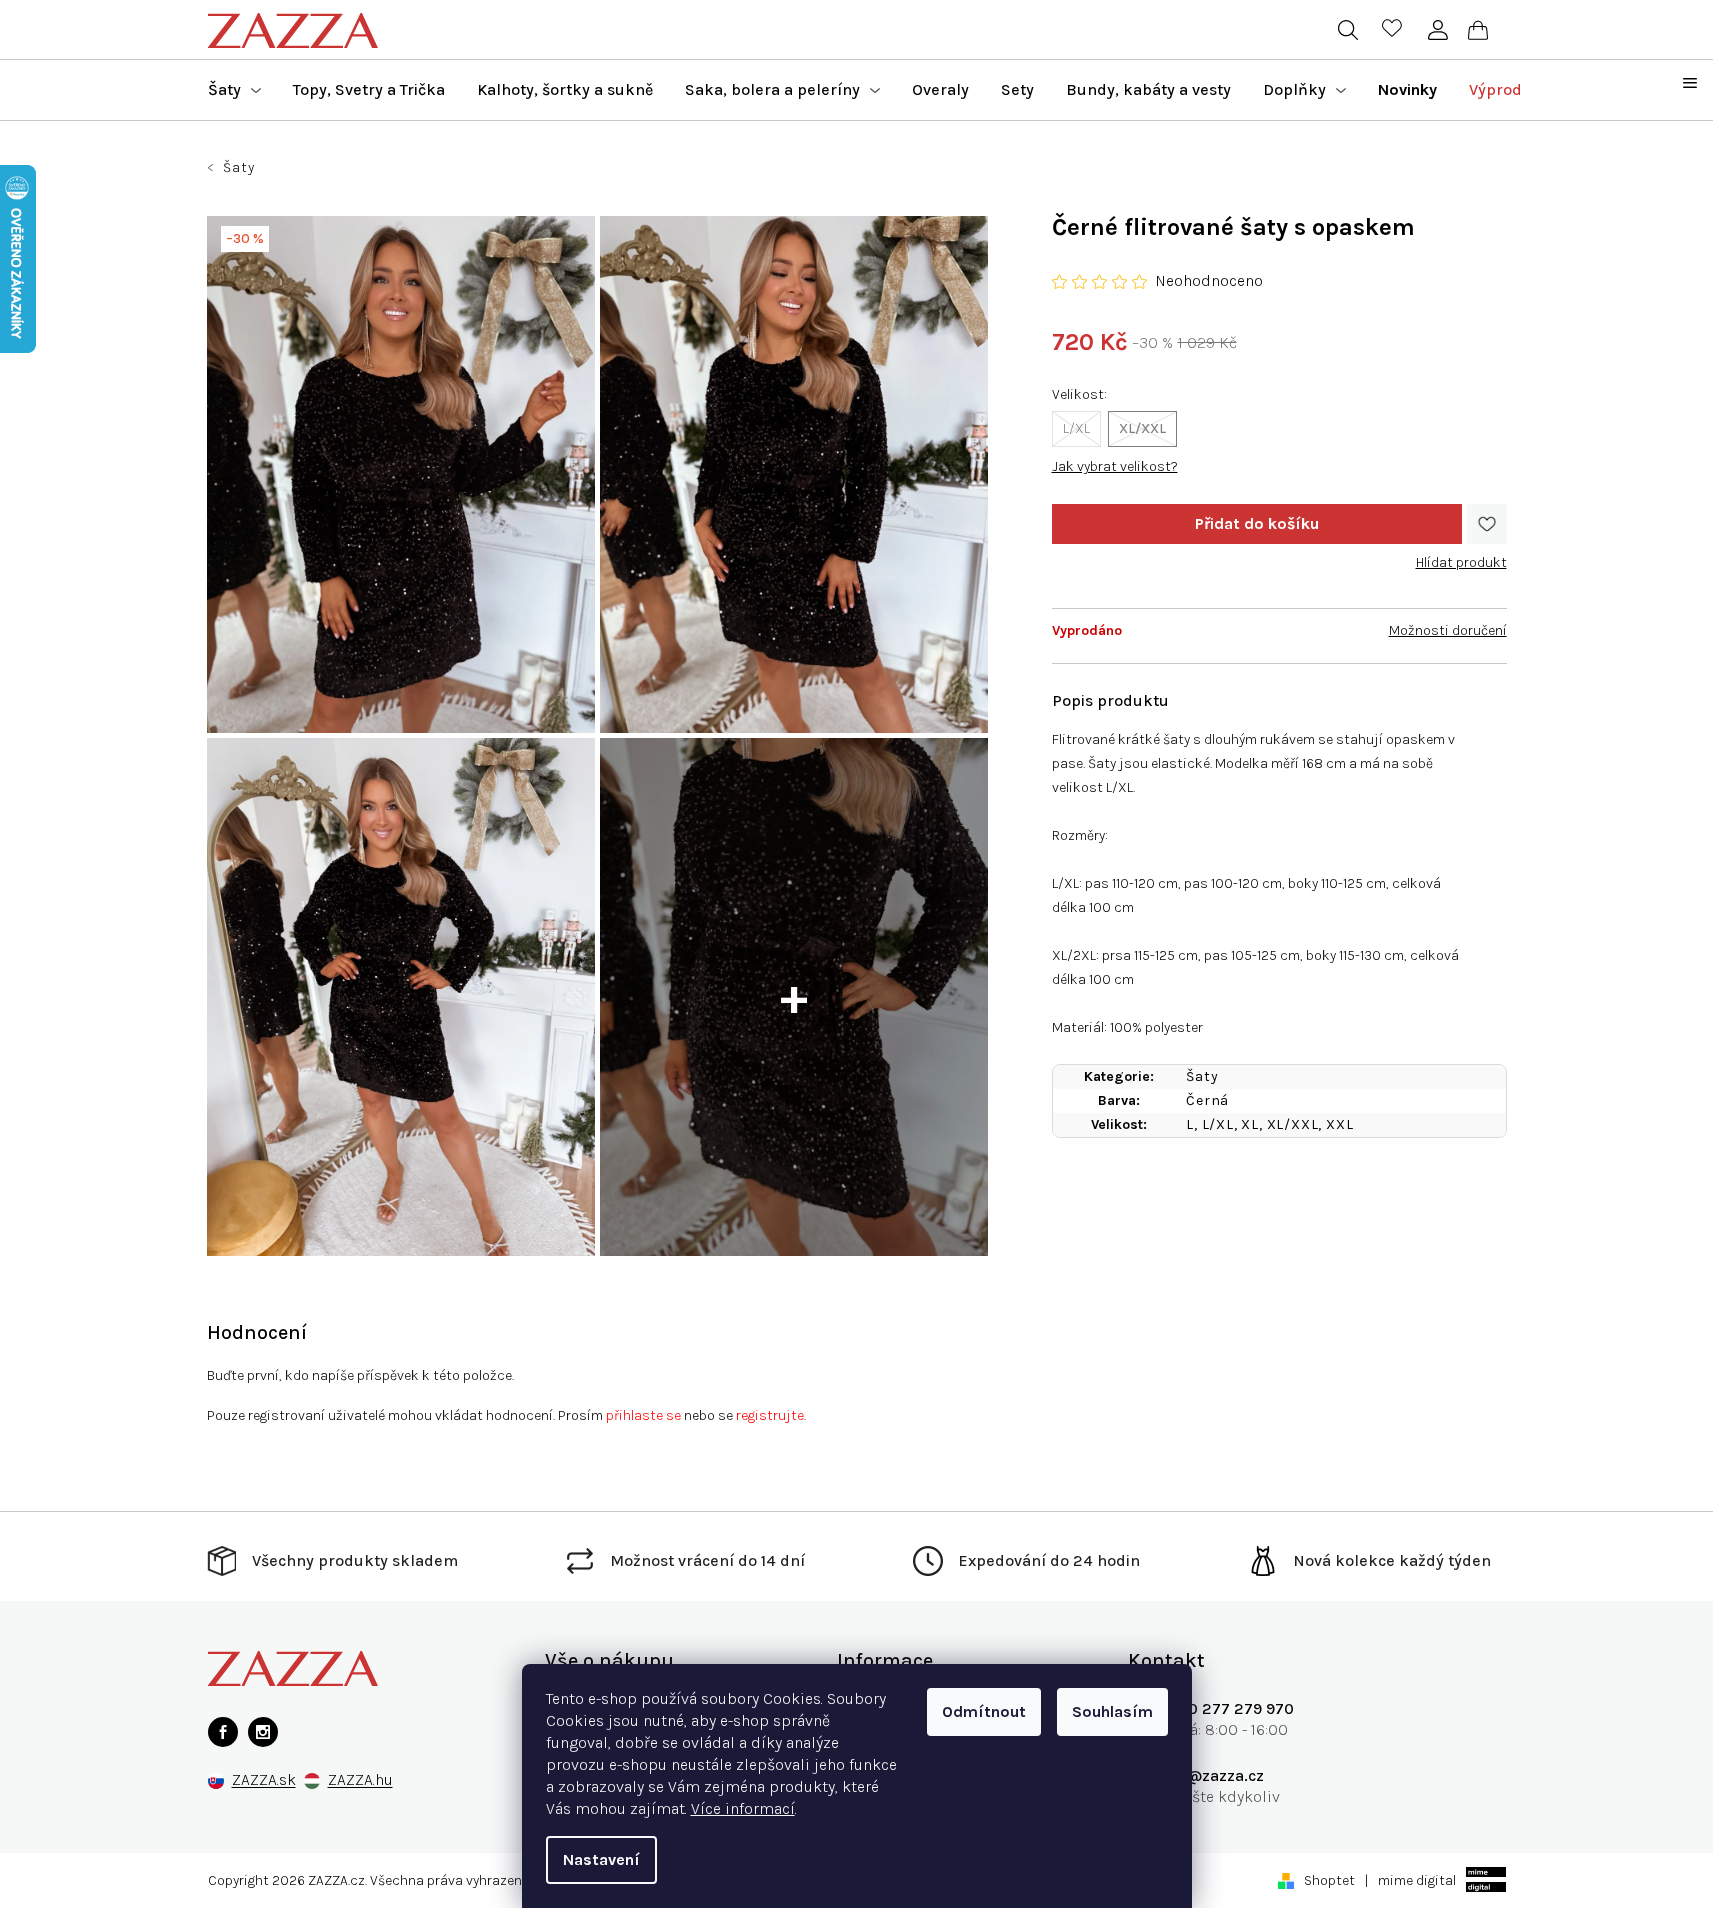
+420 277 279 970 (1226, 1708)
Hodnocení (257, 1332)
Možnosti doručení (1448, 630)
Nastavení (601, 1859)
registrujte (770, 1415)
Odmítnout (984, 1711)
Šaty (1202, 1076)
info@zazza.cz (1211, 1775)
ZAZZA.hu (360, 1780)
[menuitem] (234, 90)
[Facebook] (223, 1732)
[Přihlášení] (1438, 30)
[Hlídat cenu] (1461, 555)
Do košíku (1257, 524)
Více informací (743, 1808)
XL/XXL (1142, 428)
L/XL (1076, 428)
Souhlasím (1112, 1711)
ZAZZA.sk (264, 1780)
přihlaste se (643, 1415)
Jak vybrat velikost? (1115, 466)
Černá (1207, 1100)
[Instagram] (263, 1732)
